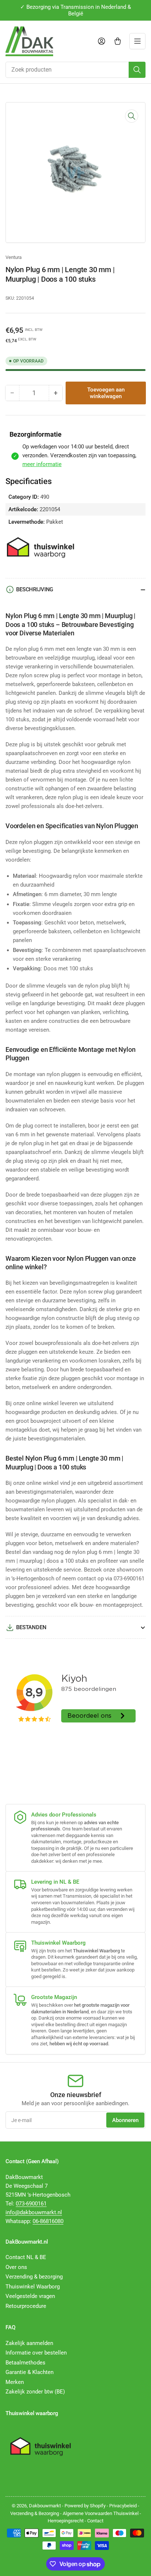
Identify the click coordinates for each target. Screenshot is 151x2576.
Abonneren (125, 2120)
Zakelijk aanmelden (29, 2343)
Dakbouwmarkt (45, 2506)
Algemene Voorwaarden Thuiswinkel (101, 2513)
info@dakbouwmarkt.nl (34, 2212)
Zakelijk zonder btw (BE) (35, 2392)
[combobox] (75, 70)
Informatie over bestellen (36, 2353)
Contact (95, 2521)
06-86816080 (48, 2221)
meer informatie (42, 464)
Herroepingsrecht (66, 2521)
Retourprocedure (26, 2306)
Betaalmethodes (25, 2363)
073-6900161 (31, 2204)
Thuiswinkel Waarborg (33, 2287)
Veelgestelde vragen (30, 2296)
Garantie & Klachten (30, 2372)
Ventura (14, 257)
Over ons (16, 2267)
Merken (15, 2382)
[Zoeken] (137, 70)
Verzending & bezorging (34, 2277)
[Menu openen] (137, 41)
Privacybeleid (123, 2506)
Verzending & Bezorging (35, 2513)
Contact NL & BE (26, 2257)
